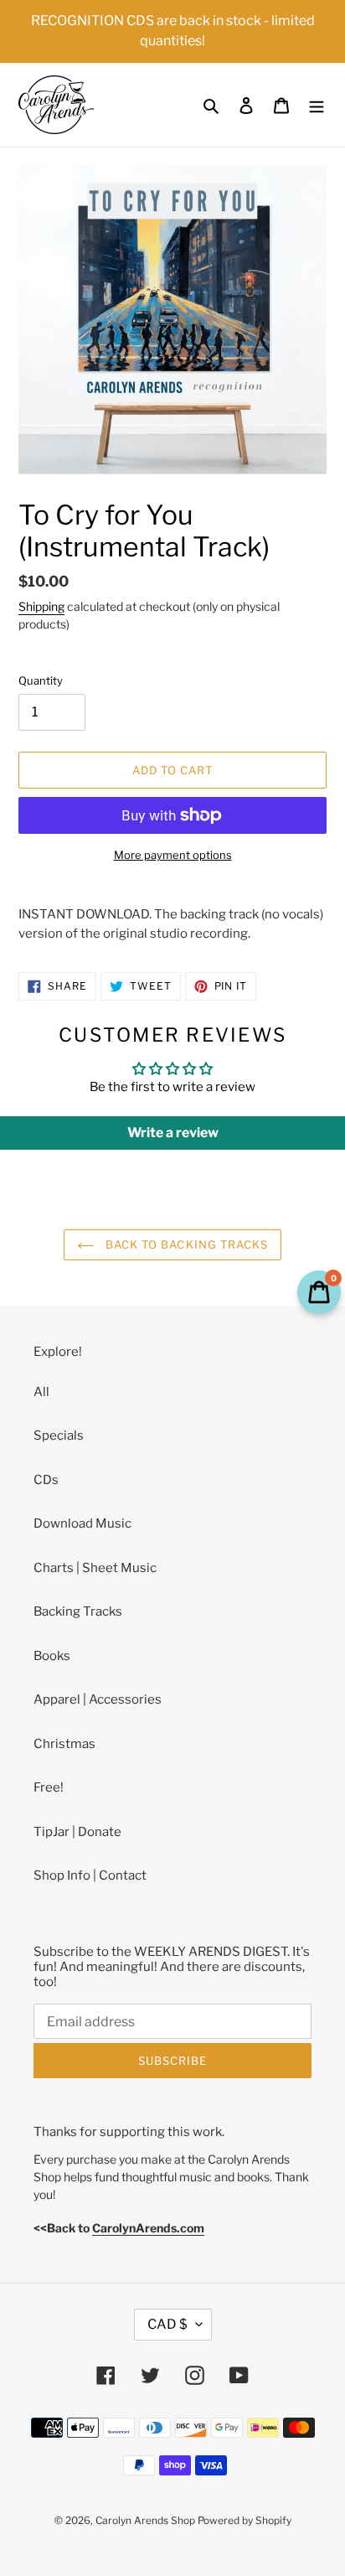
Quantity (41, 680)
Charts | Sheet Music (95, 1568)
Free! (49, 1787)
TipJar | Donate (77, 1832)
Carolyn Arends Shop (145, 2520)
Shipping (41, 606)
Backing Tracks (78, 1611)
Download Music (82, 1523)
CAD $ (167, 2324)
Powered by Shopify (245, 2520)
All (41, 1392)
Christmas (64, 1744)
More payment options (173, 855)
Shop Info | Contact (90, 1875)
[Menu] (317, 105)
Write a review (173, 1133)
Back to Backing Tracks (185, 1244)
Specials (59, 1435)
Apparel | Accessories (98, 1699)
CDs (46, 1480)
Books (52, 1656)
